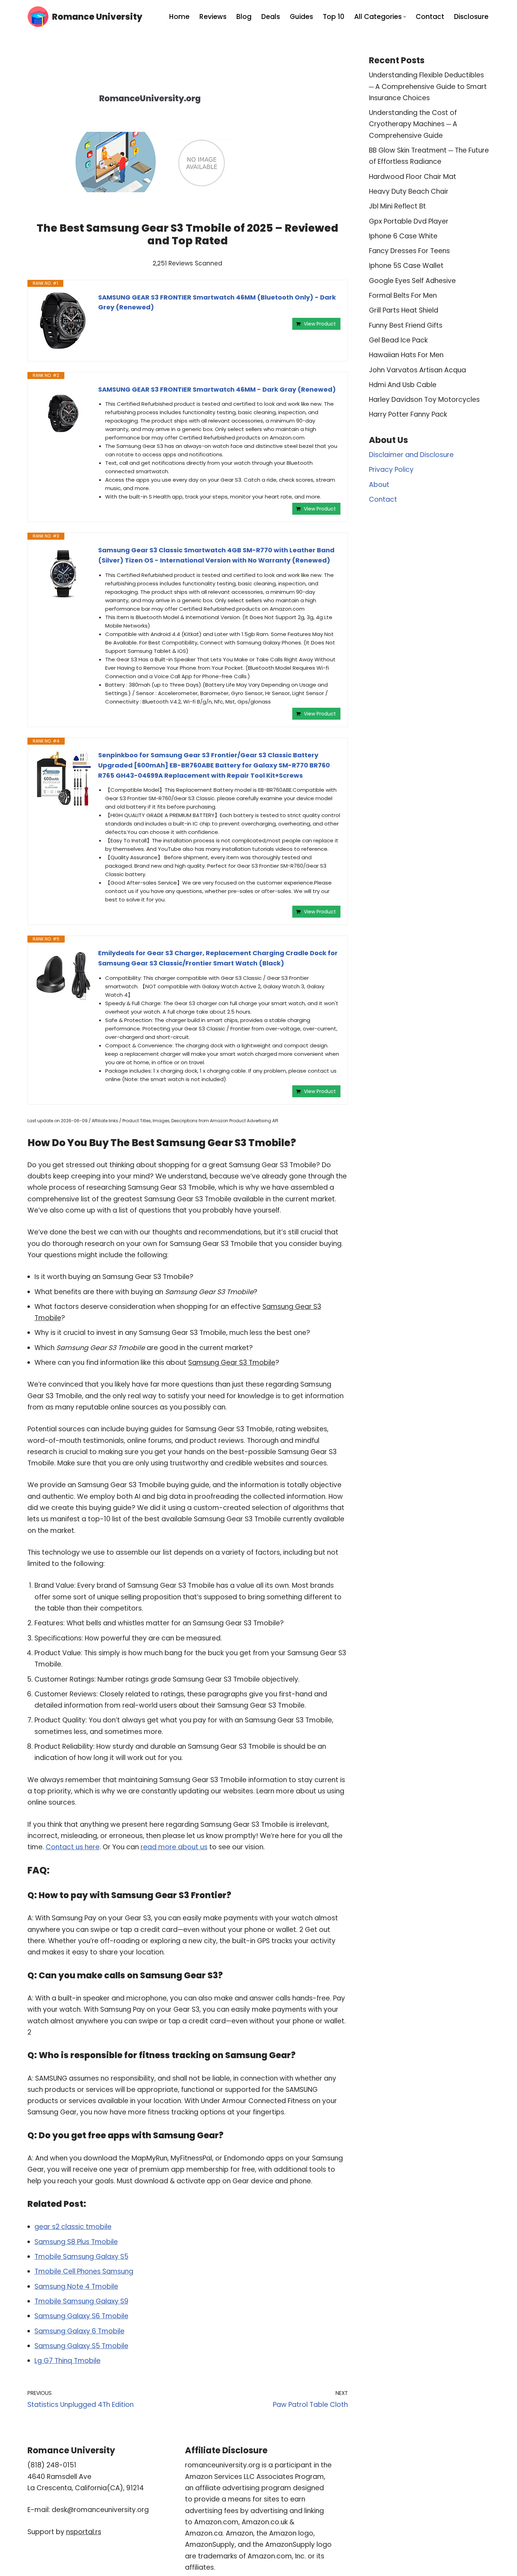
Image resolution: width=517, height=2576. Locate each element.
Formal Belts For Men (403, 295)
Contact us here (73, 1847)
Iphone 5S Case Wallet (406, 266)
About (379, 485)
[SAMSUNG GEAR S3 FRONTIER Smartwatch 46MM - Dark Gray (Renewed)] (63, 413)
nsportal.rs (84, 2532)
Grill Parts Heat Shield (404, 310)
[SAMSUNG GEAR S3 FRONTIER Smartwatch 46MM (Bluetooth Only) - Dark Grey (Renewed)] (63, 321)
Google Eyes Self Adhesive (412, 281)
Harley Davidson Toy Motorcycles (424, 400)
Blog (244, 17)
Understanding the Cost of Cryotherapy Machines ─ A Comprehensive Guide (413, 124)
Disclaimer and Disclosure (411, 455)
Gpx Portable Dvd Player (409, 221)
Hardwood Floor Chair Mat (413, 177)
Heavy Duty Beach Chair (409, 191)
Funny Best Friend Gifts (406, 325)
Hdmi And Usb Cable (403, 385)
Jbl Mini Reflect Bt (397, 206)
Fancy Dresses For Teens (409, 251)
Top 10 (334, 17)
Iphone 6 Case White (403, 236)
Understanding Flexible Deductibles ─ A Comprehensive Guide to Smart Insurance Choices (428, 86)
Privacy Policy (391, 470)
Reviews (213, 17)
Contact (430, 17)
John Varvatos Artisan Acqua (417, 370)
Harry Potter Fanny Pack (408, 414)
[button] (405, 17)
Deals (271, 17)
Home (179, 17)
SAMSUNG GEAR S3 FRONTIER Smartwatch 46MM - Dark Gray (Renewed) (217, 389)
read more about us (174, 1847)
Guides (301, 17)
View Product (320, 324)
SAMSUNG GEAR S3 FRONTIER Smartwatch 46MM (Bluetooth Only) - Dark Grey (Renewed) (217, 302)
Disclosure (471, 17)
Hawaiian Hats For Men (406, 355)
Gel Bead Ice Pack (398, 340)
